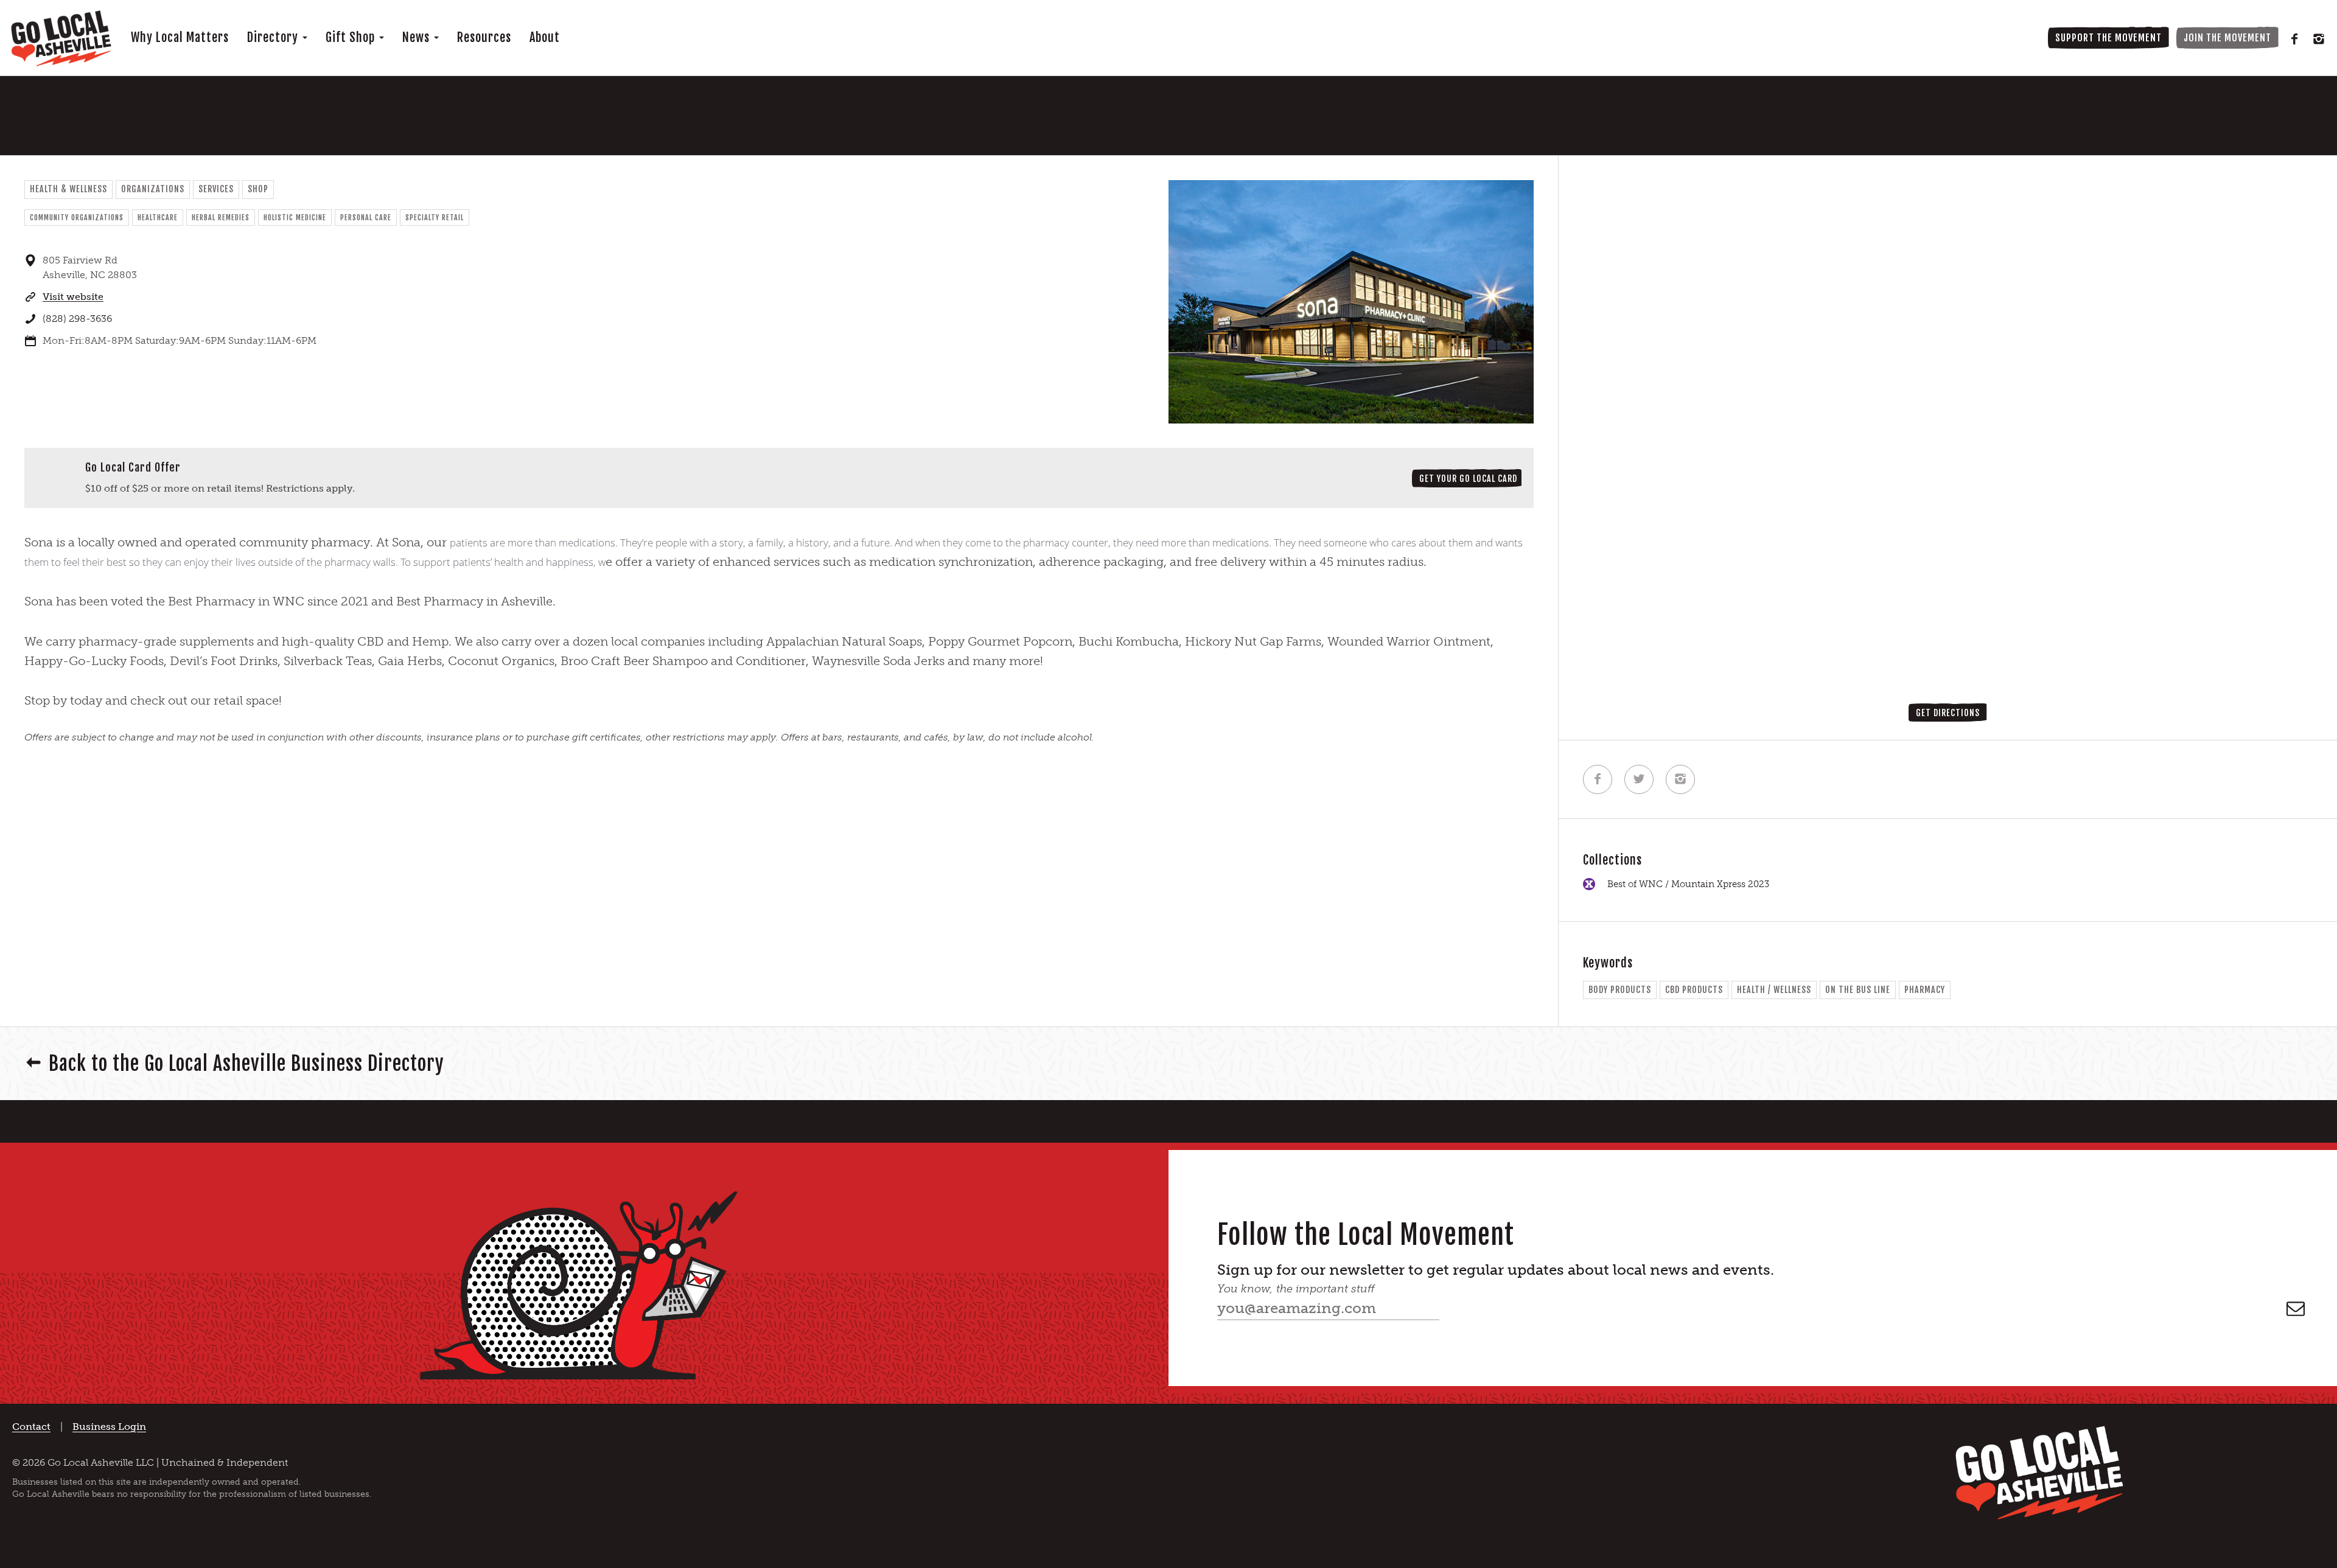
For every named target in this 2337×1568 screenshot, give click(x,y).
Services (216, 189)
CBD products (1694, 990)
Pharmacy (1925, 990)
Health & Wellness (68, 189)
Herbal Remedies (221, 218)
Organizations (153, 189)
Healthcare (158, 218)
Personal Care (366, 218)
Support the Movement (2108, 38)
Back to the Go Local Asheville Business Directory (246, 1064)
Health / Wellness (1774, 990)
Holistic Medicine (295, 218)
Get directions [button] (1948, 713)
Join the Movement (2227, 38)
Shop (258, 189)
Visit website (73, 297)
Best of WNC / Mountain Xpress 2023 (1688, 884)
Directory (274, 37)
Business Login (109, 1427)
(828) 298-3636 (77, 319)
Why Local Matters (180, 37)
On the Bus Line (1858, 990)
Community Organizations (77, 218)
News (417, 37)
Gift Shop (352, 37)
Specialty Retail (435, 218)
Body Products (1620, 990)
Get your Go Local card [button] (1468, 479)
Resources (484, 37)
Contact (31, 1427)
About (545, 37)
